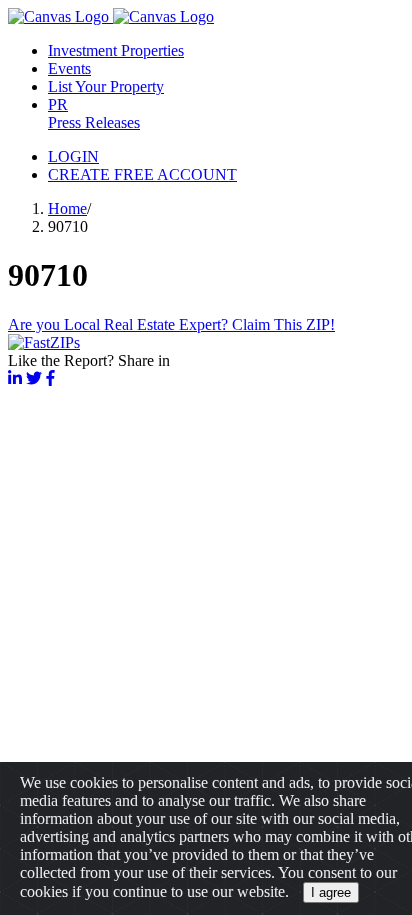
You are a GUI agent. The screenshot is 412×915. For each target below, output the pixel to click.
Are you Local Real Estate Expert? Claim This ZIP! (171, 324)
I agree (331, 892)
